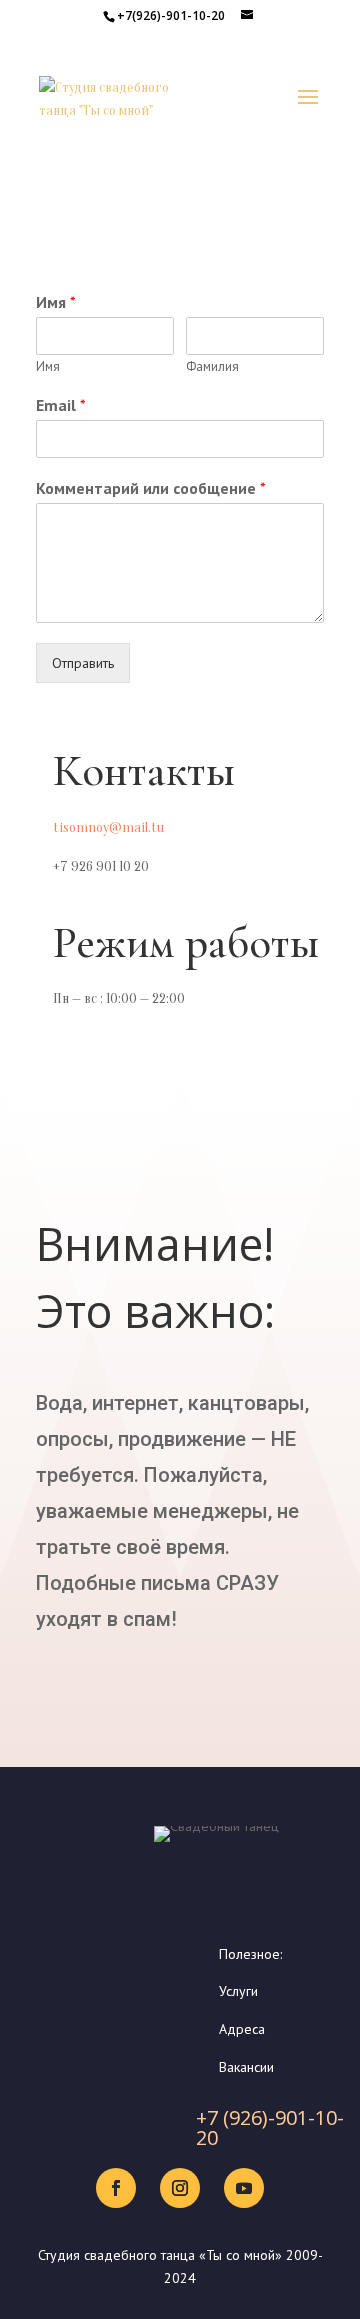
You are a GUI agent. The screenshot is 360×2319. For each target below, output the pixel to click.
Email (61, 405)
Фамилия (212, 367)
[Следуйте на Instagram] (180, 2188)
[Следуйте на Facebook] (116, 2188)
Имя (56, 302)
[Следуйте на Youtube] (244, 2188)
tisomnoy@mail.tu (108, 827)
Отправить (83, 663)
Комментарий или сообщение (151, 488)
